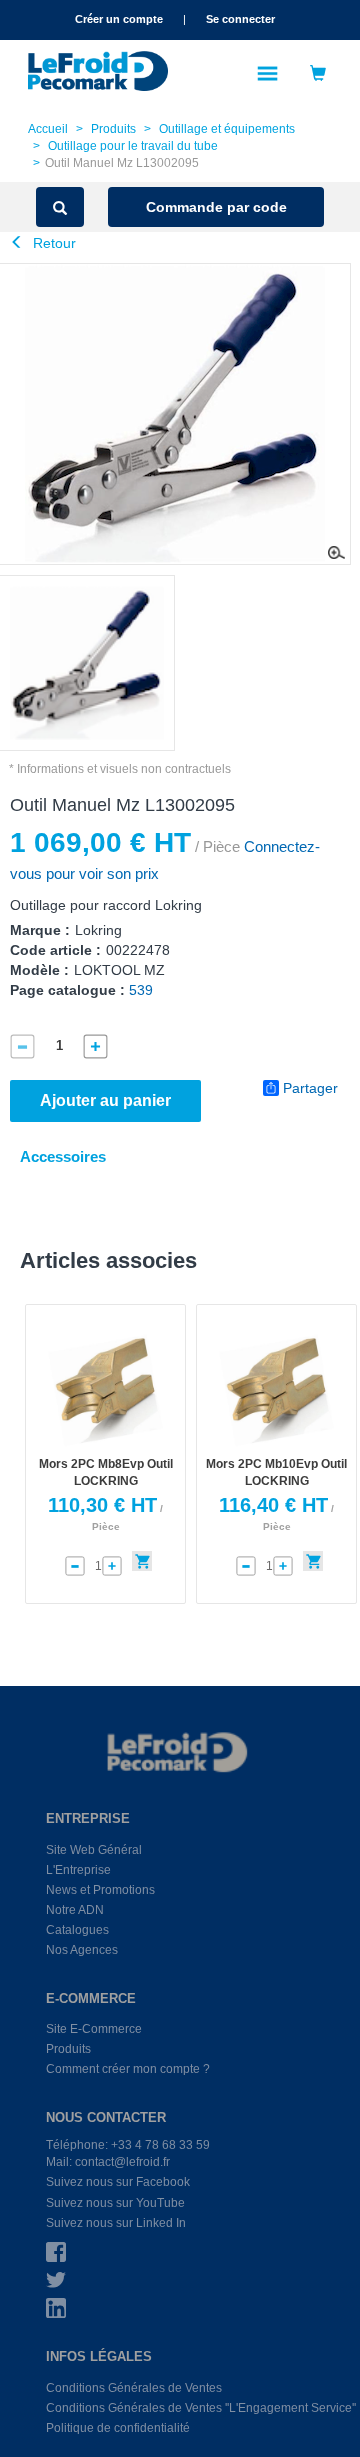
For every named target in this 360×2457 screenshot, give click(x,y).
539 (141, 990)
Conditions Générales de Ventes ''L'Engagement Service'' (201, 2408)
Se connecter (240, 19)
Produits (113, 129)
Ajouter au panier (105, 1100)
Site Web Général (94, 1850)
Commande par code (216, 207)
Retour (52, 243)
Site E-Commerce (94, 2029)
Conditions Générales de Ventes (134, 2388)
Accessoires (63, 1156)
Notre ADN (75, 1910)
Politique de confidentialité (118, 2428)
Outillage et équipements (227, 129)
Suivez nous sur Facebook (118, 2182)
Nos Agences (82, 1950)
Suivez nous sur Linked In (116, 2223)
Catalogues (77, 1930)
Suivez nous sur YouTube (115, 2203)
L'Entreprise (78, 1870)
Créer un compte (119, 19)
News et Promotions (100, 1890)
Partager (310, 1088)
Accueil (48, 129)
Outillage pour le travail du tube (133, 146)
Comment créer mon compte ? (128, 2069)
